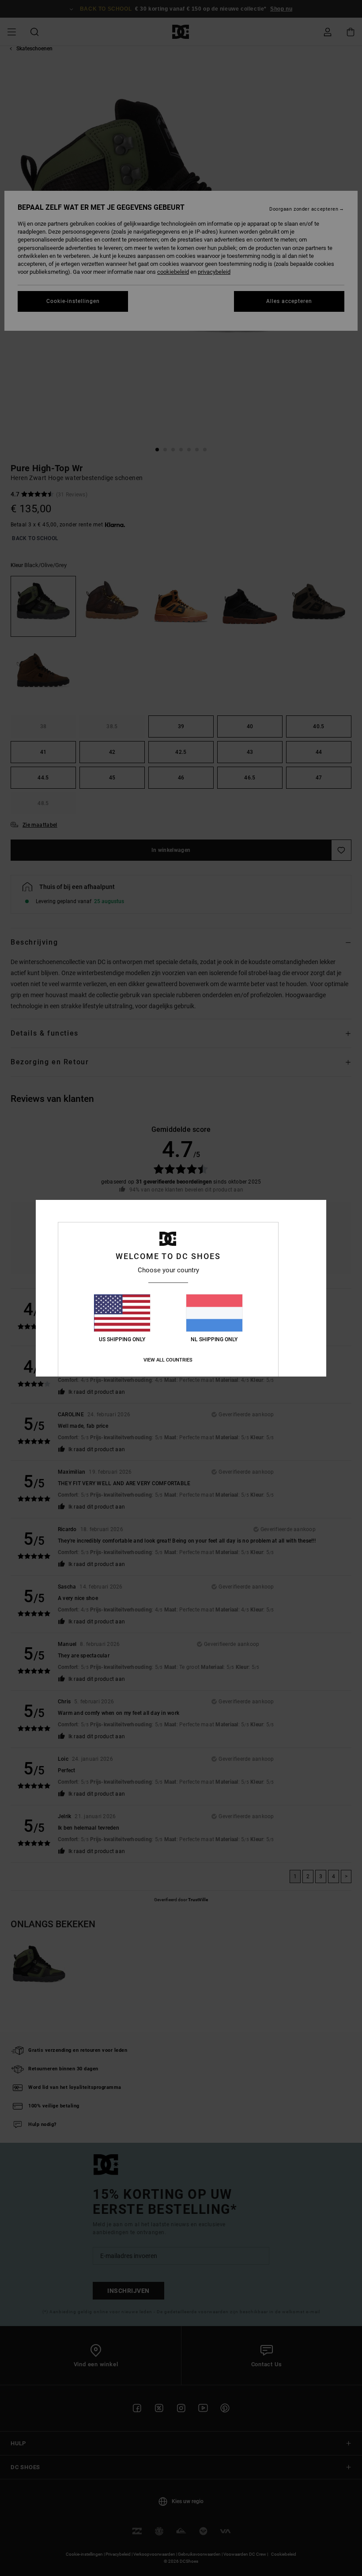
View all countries (168, 1360)
